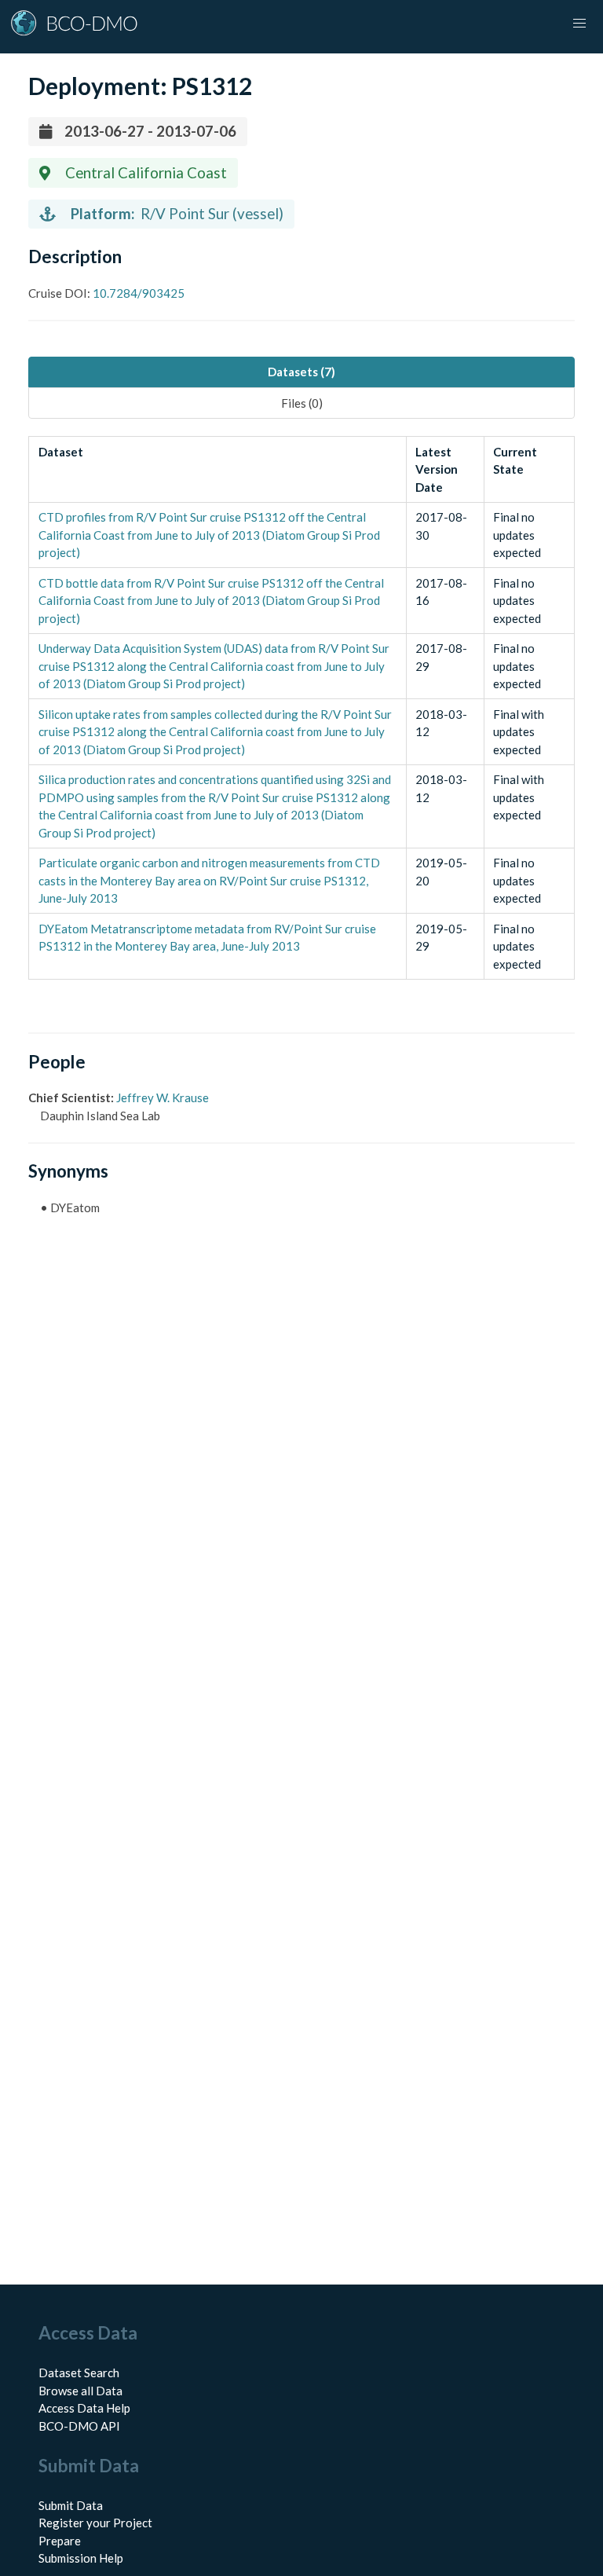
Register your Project (95, 2523)
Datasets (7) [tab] (301, 372)
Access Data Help (84, 2408)
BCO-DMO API (79, 2426)
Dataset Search (79, 2373)
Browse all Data (80, 2391)
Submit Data (71, 2505)
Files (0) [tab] (302, 403)
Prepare (60, 2541)
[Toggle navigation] (579, 24)
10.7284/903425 (137, 293)
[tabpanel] (301, 708)
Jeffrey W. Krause (163, 1097)
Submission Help (81, 2558)
